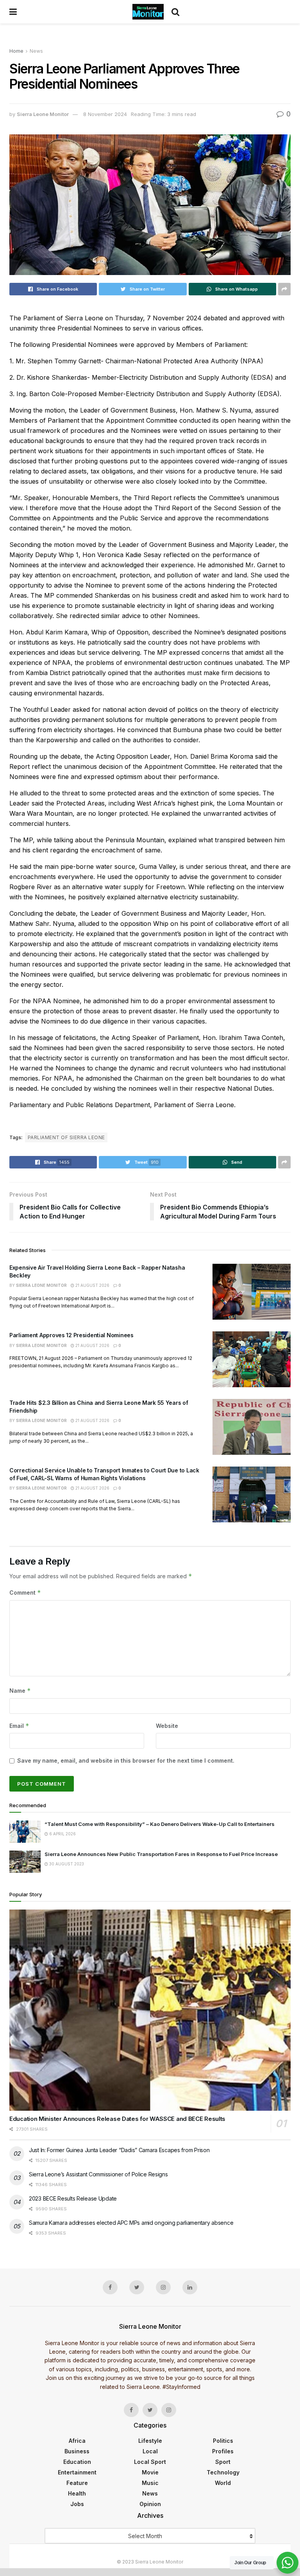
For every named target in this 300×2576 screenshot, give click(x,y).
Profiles (223, 2451)
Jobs (77, 2504)
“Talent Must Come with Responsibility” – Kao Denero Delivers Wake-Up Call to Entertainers (160, 1824)
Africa (77, 2441)
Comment (25, 1593)
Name (20, 1691)
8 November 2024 (105, 114)
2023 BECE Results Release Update (73, 2198)
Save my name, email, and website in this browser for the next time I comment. (126, 1761)
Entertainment (77, 2472)
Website (167, 1726)
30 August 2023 (66, 1864)
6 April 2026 (62, 1834)
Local (150, 2451)
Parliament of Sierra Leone (66, 1137)
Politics (223, 2441)
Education (77, 2462)
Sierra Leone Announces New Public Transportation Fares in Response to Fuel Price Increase (161, 1854)
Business (77, 2451)
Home (16, 51)
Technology (223, 2472)
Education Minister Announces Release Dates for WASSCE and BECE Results (117, 2119)
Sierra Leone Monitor (43, 114)
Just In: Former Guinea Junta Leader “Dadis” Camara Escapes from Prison (119, 2150)
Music (150, 2483)
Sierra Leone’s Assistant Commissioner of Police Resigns (98, 2174)
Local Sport (150, 2462)
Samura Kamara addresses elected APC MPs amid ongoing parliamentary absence (131, 2223)
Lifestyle (150, 2441)
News (36, 51)
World (223, 2483)
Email (19, 1726)
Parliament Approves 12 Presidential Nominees (71, 1335)
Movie (150, 2472)
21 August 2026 (92, 1285)
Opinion (150, 2504)
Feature (77, 2483)
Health (77, 2493)
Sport (223, 2462)
